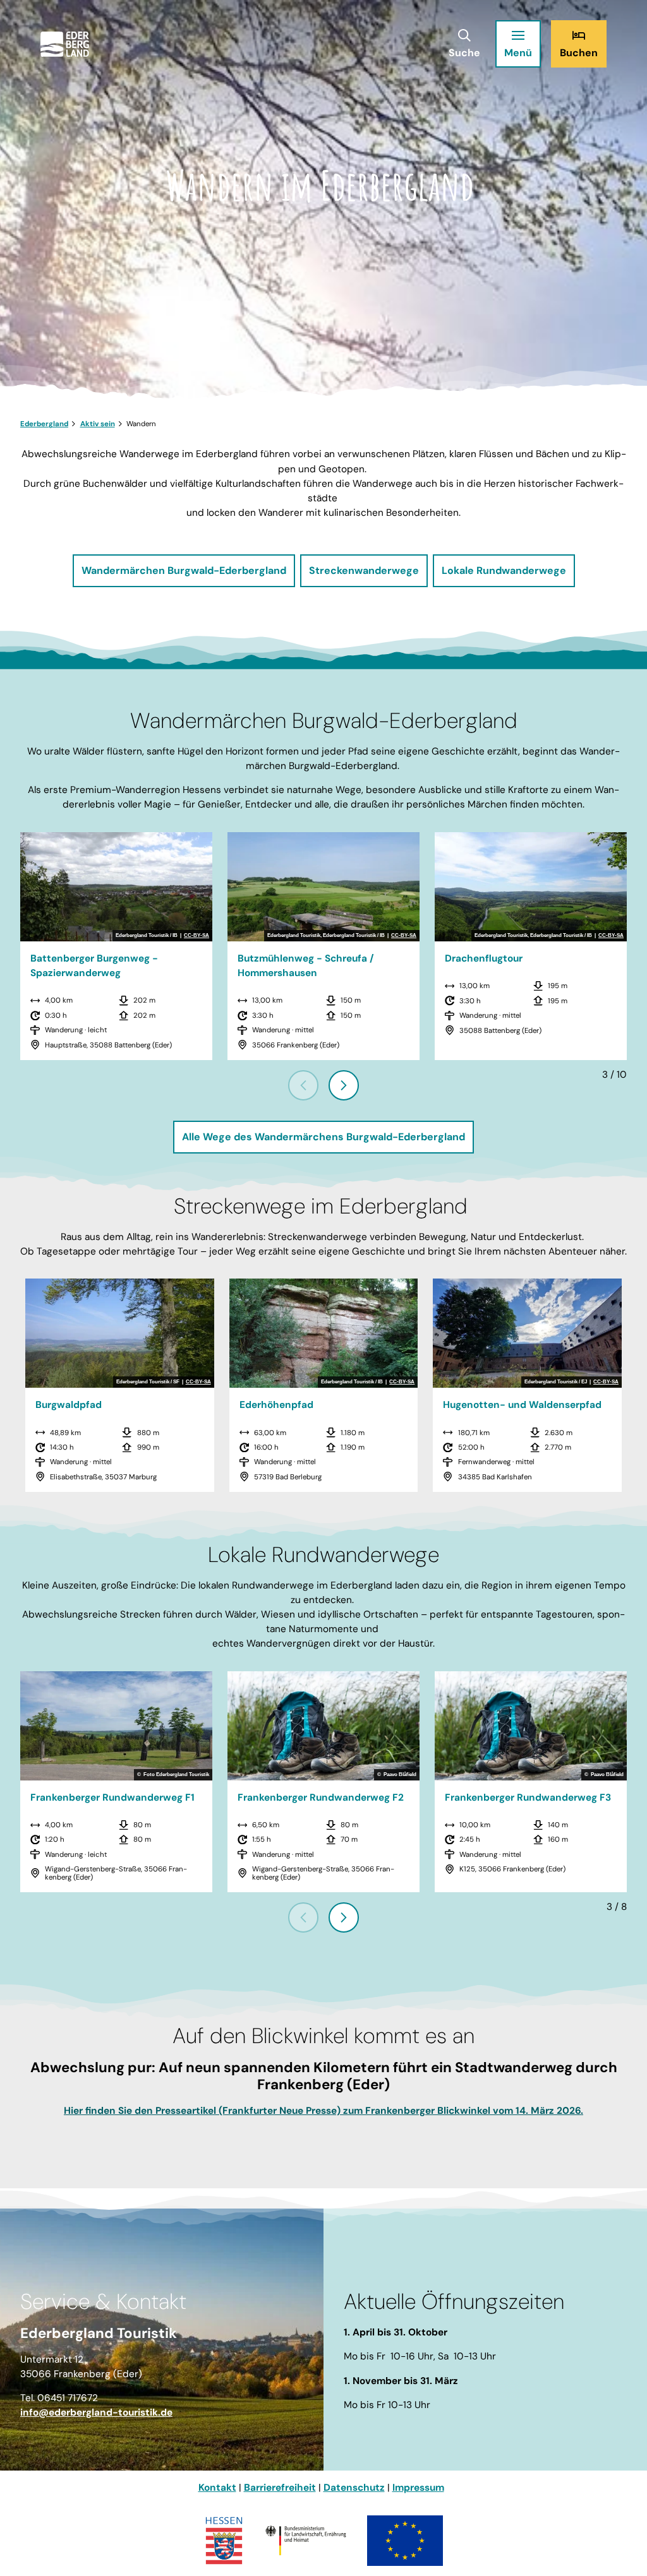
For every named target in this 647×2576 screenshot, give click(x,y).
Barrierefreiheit (280, 2488)
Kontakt (217, 2488)
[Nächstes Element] (344, 1085)
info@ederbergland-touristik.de (96, 2412)
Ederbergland (44, 424)
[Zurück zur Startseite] (65, 44)
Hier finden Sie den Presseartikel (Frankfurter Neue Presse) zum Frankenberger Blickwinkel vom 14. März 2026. (323, 2111)
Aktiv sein (98, 424)
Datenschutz (354, 2488)
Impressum (418, 2488)
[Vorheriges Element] (303, 1085)
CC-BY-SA (197, 936)
